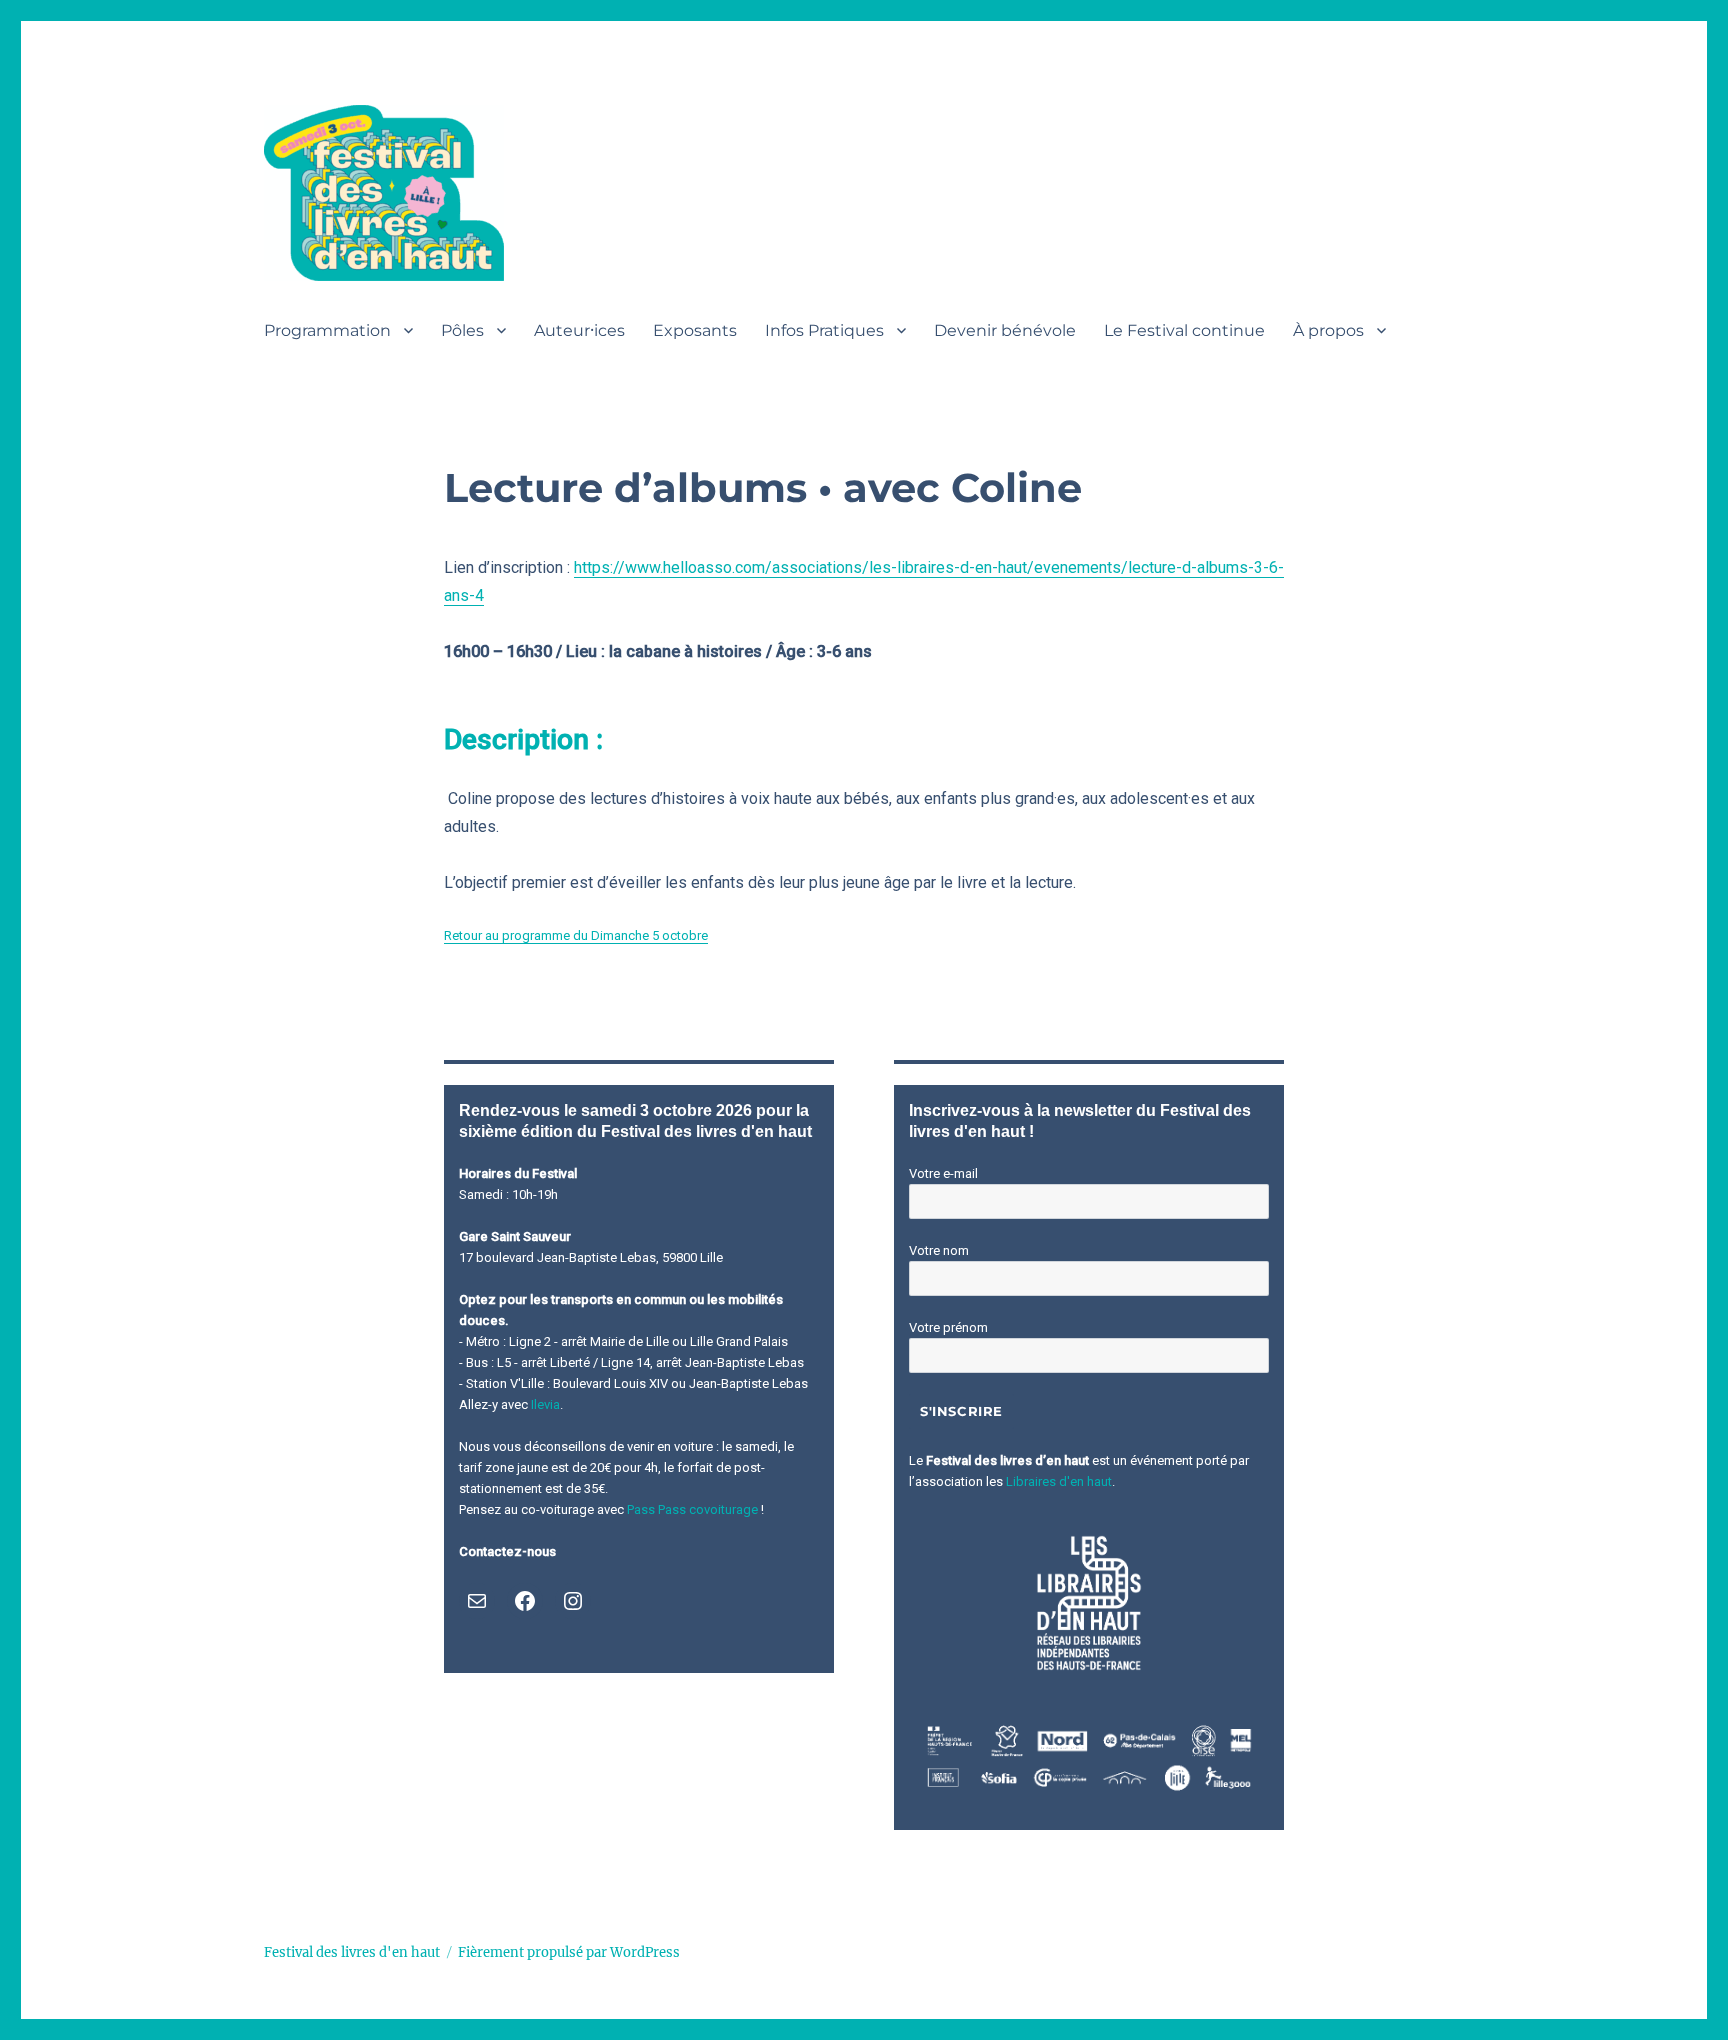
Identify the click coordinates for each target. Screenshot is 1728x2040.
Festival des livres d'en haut (352, 1952)
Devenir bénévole (1005, 330)
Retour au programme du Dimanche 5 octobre (576, 935)
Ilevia (545, 1404)
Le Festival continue (1184, 330)
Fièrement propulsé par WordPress (569, 1952)
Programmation (327, 330)
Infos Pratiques (824, 330)
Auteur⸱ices (579, 330)
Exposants (695, 330)
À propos (1328, 330)
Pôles (462, 330)
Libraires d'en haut (1059, 1481)
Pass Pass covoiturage (692, 1509)
